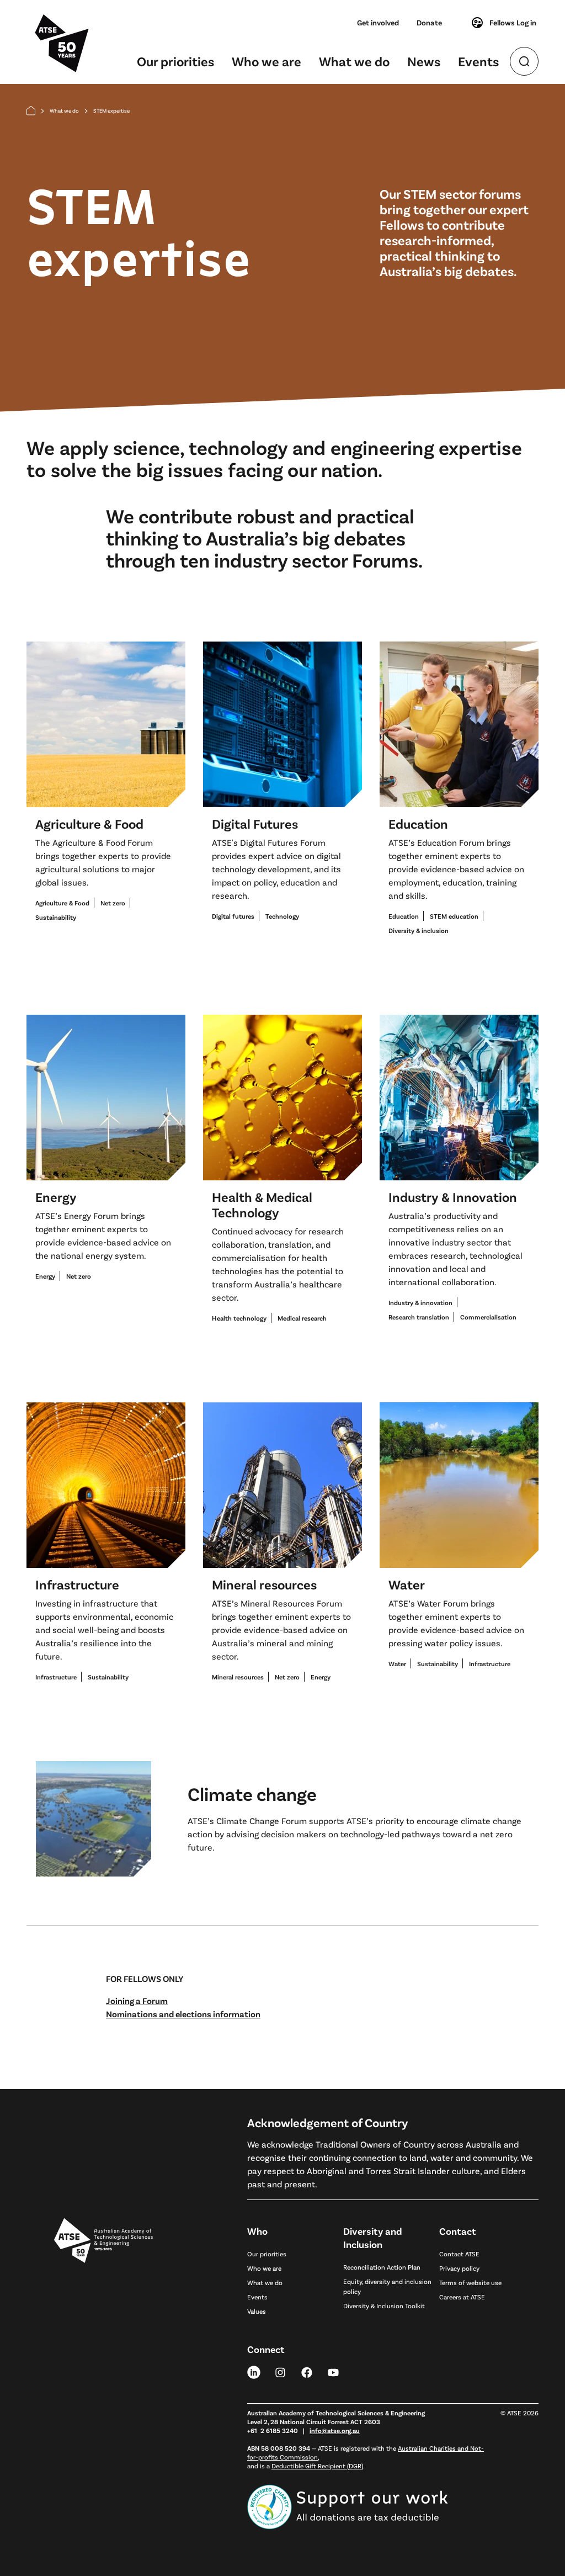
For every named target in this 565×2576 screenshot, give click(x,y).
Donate (429, 22)
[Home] (31, 111)
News (424, 61)
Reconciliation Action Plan (382, 2267)
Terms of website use (470, 2282)
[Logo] (103, 2363)
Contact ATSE (459, 2254)
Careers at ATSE (462, 2297)
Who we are (266, 61)
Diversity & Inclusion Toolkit (384, 2305)
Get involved (378, 22)
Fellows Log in (513, 22)
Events (478, 61)
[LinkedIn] (254, 2372)
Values (257, 2311)
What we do (354, 61)
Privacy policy (459, 2268)
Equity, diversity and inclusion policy (387, 2286)
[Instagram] (280, 2372)
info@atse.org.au (335, 2430)
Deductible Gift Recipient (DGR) (317, 2466)
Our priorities (175, 61)
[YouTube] (333, 2372)
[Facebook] (307, 2372)
